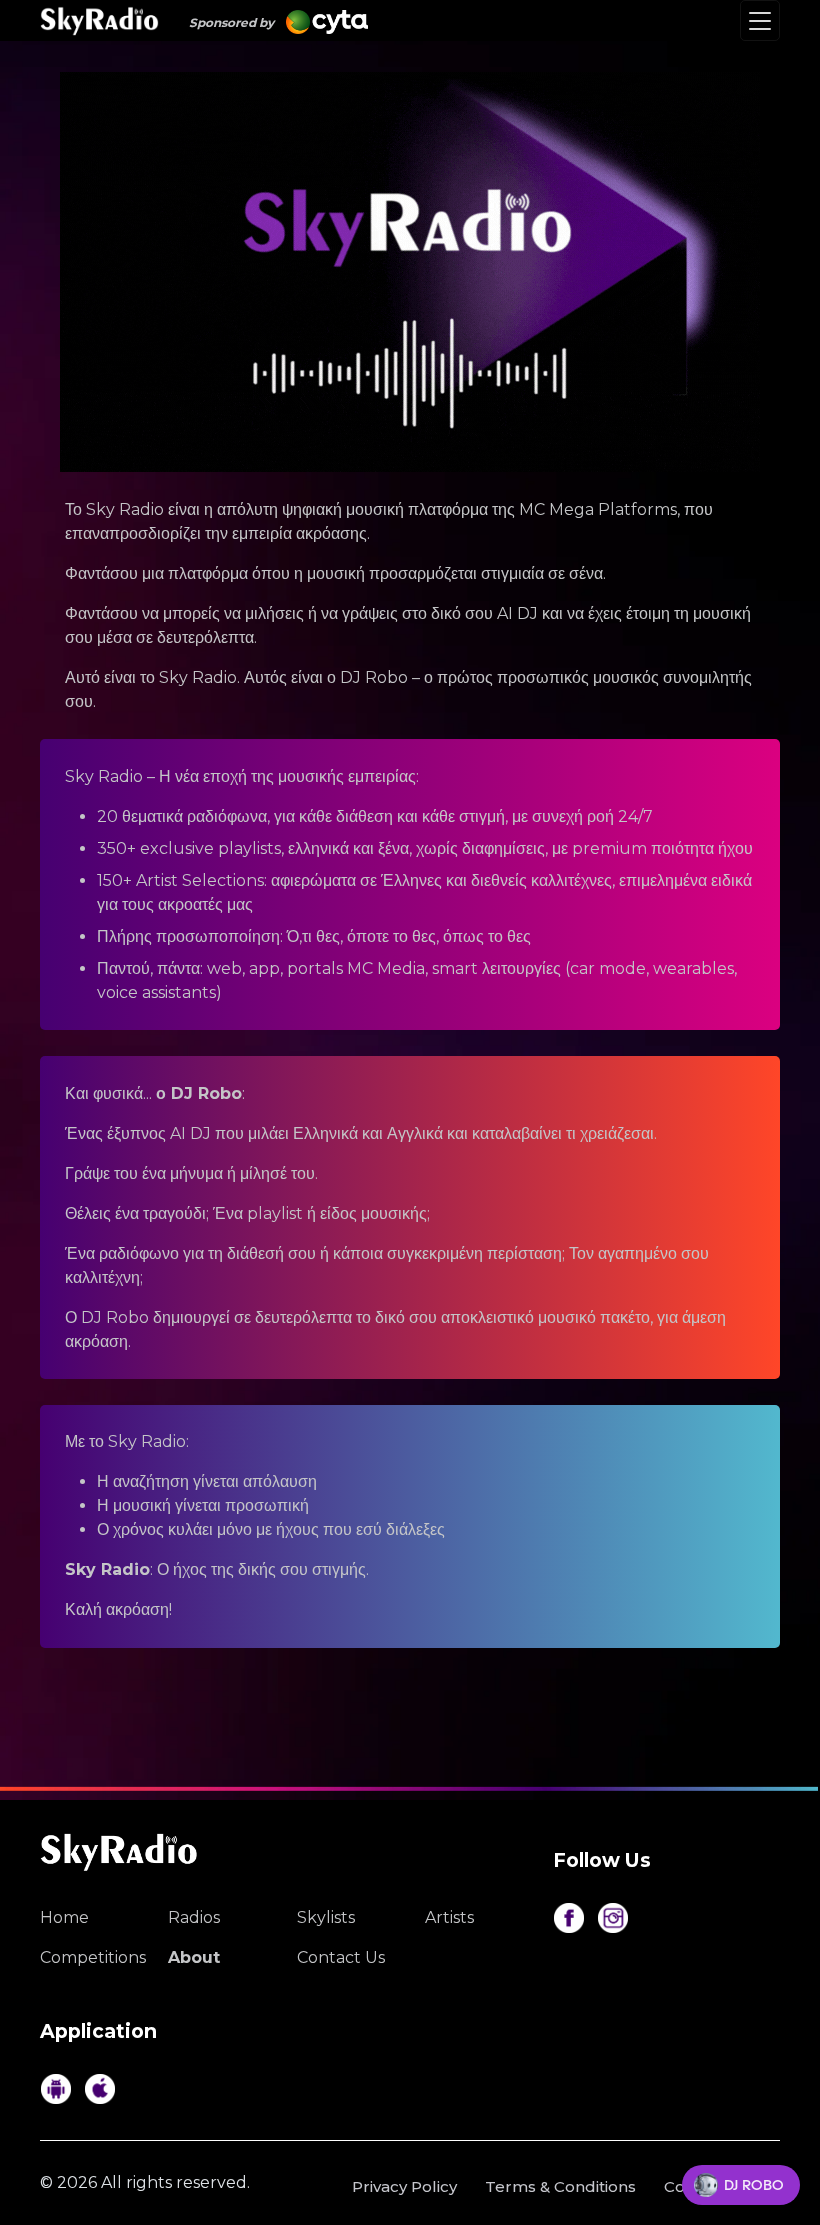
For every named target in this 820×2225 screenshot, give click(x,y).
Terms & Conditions (560, 2186)
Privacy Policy (404, 2186)
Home (64, 1917)
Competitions (89, 1957)
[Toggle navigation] (760, 20)
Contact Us (341, 1957)
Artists (449, 1917)
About (194, 1957)
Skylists (326, 1917)
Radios (194, 1917)
